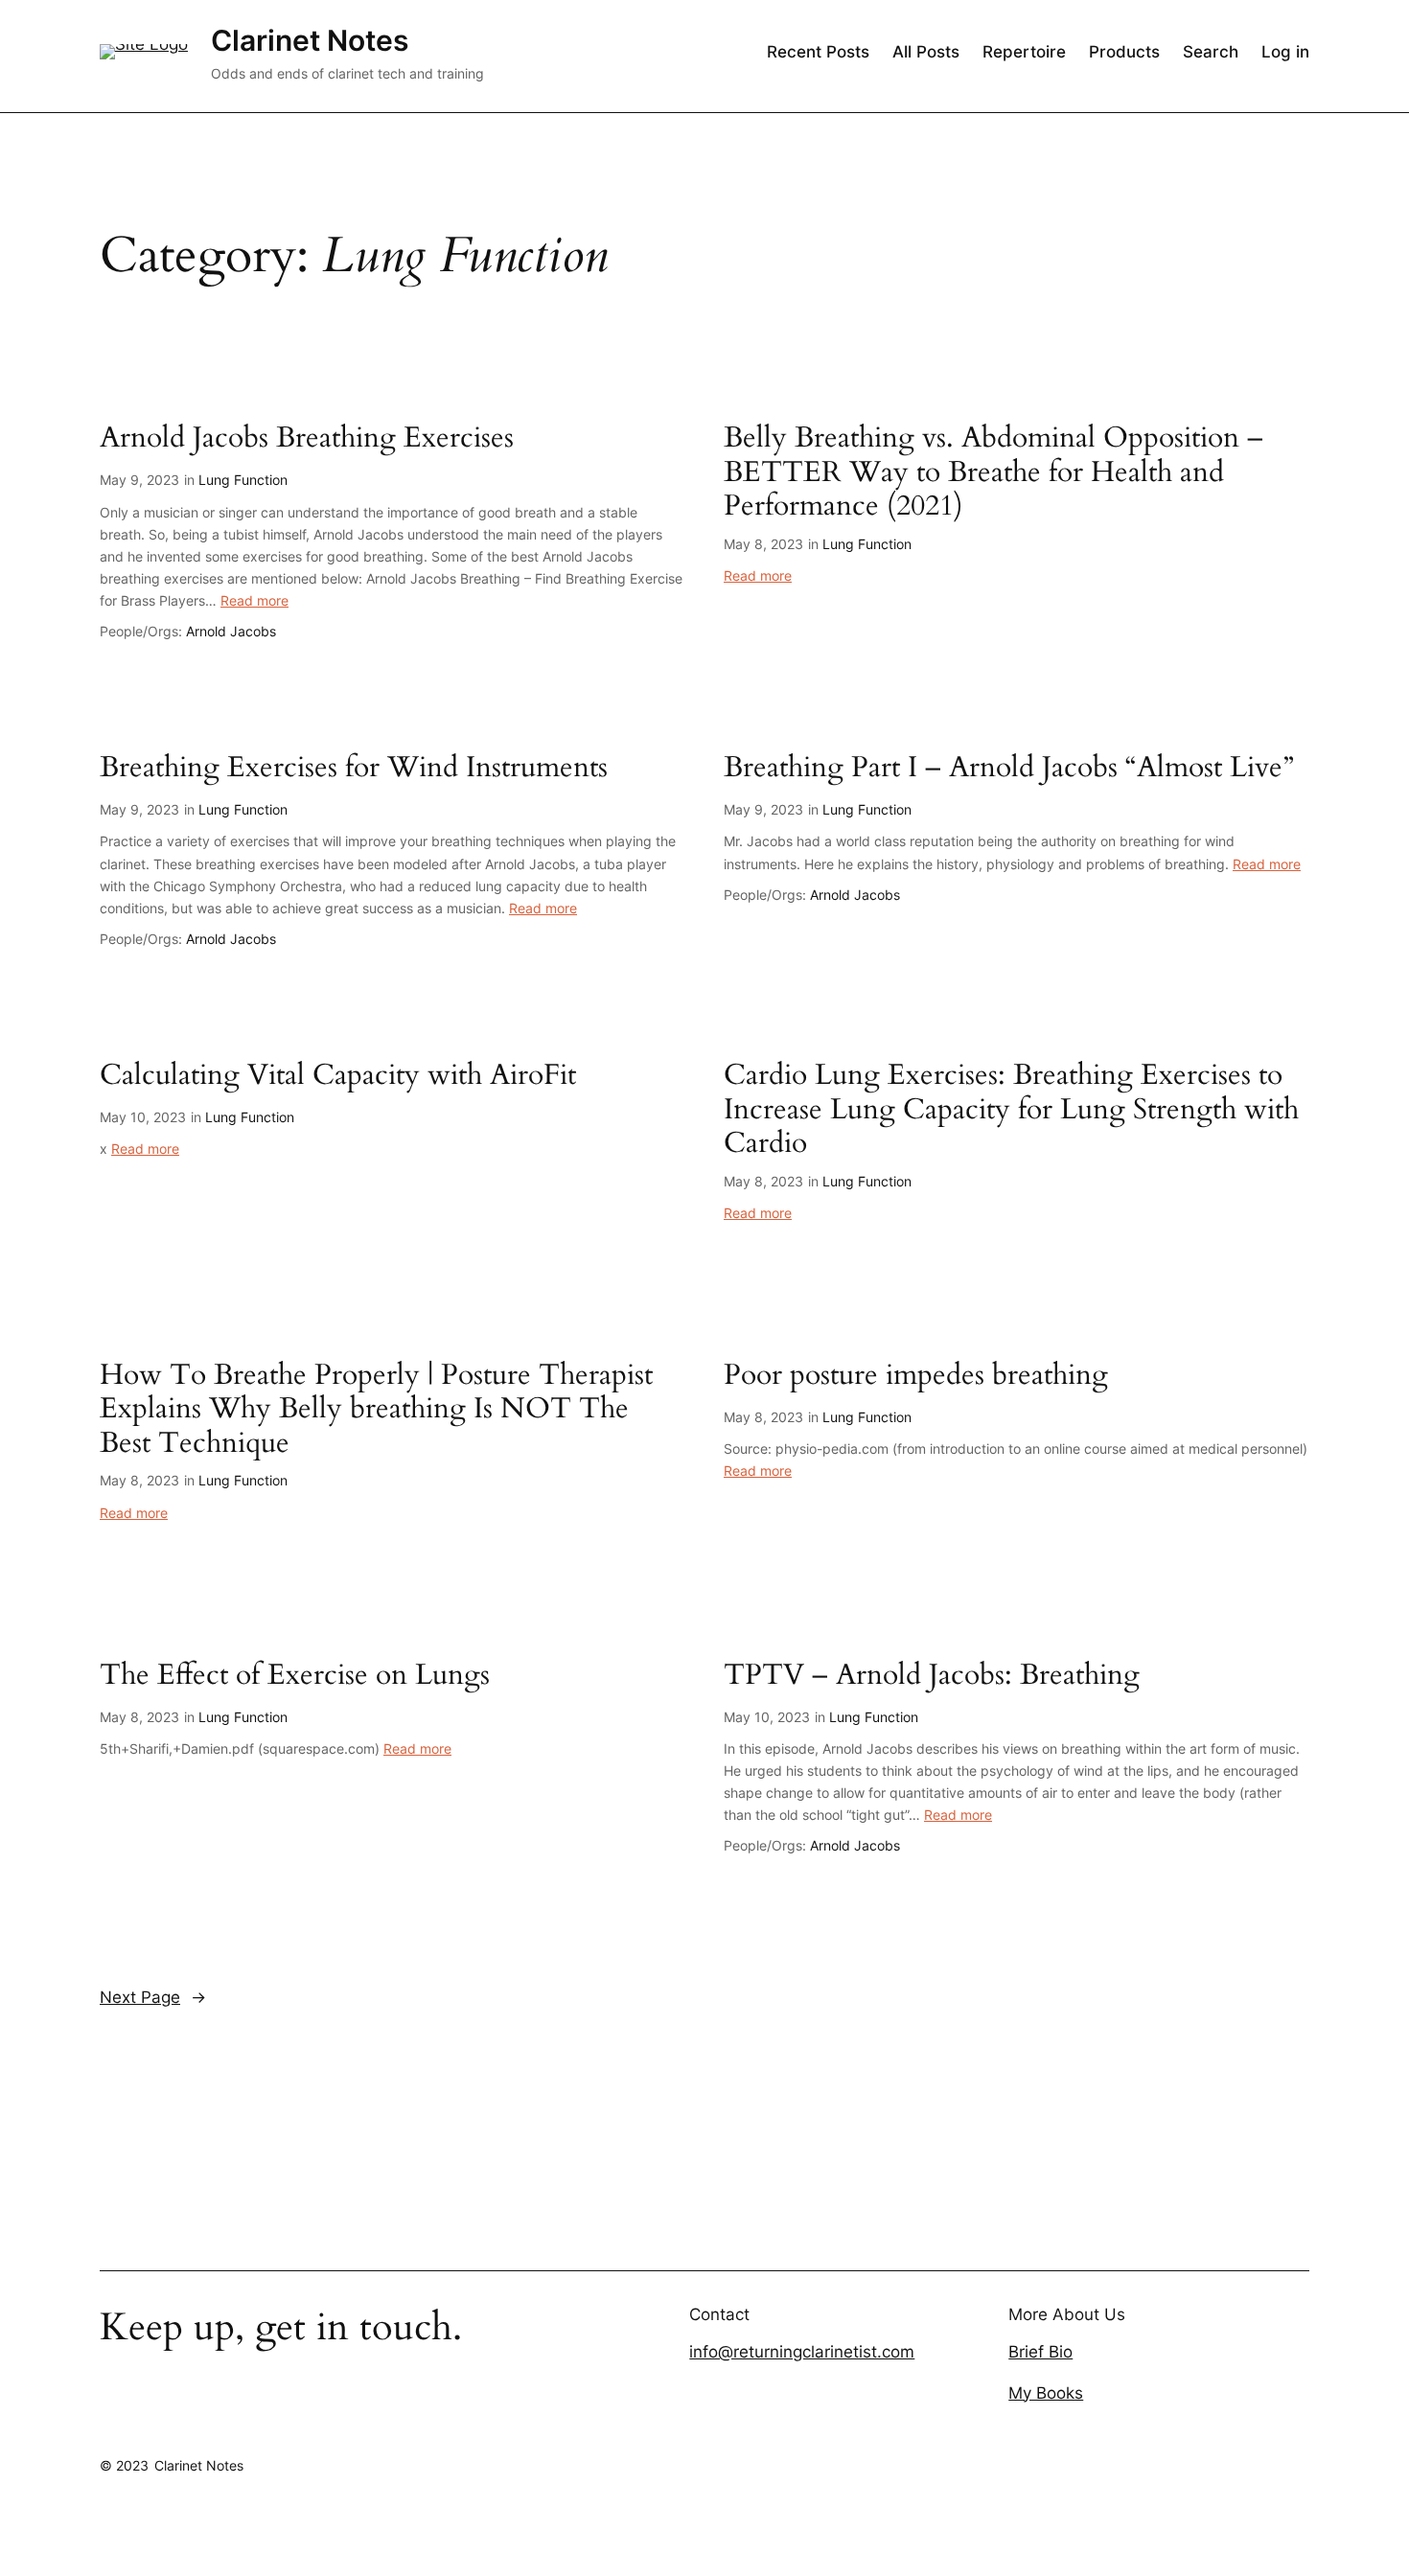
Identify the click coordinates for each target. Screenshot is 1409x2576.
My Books (1046, 2393)
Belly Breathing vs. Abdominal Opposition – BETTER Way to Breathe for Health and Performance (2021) (993, 473)
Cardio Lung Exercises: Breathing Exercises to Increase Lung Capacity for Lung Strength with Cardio (1011, 1110)
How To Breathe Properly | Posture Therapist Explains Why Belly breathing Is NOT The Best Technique (376, 1410)
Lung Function (243, 480)
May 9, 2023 (139, 480)
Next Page (153, 1997)
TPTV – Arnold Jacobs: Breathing (932, 1676)
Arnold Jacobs (231, 631)
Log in (1285, 52)
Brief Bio (1040, 2352)
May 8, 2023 (763, 544)
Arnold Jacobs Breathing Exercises (307, 439)
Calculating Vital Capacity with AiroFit (338, 1076)
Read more (254, 600)
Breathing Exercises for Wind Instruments (354, 769)
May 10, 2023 (143, 1117)
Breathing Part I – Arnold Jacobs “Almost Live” (1009, 769)
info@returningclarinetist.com (802, 2352)
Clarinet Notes (310, 40)
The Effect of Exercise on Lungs (295, 1676)
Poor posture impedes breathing (916, 1376)
